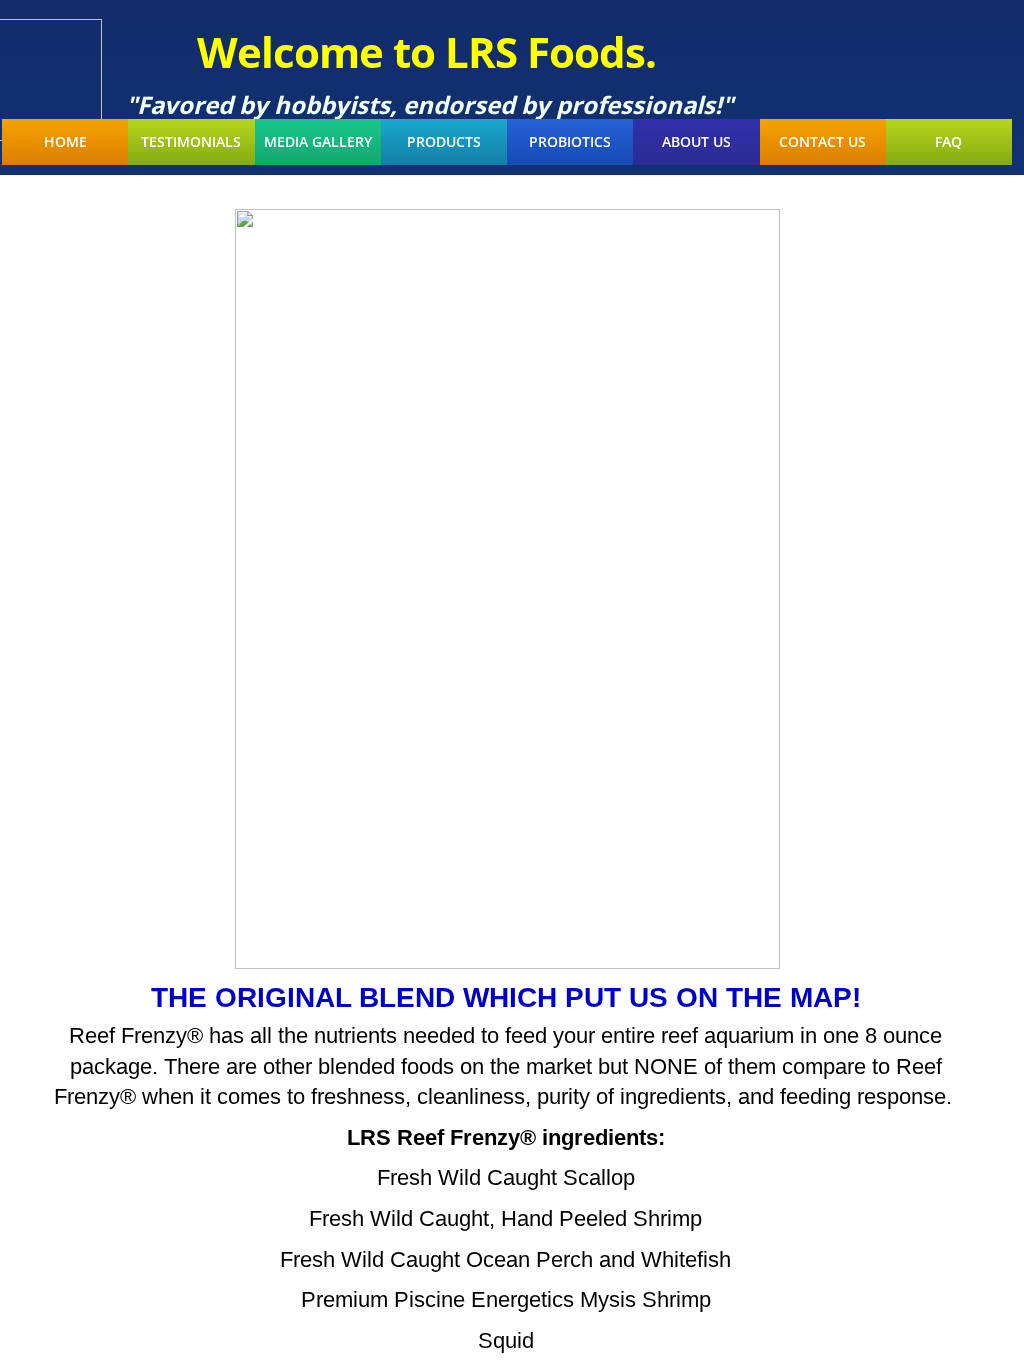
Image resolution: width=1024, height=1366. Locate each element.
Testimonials (191, 142)
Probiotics (570, 142)
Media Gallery (318, 142)
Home (65, 142)
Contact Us (822, 142)
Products (444, 142)
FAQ (948, 142)
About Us (696, 142)
